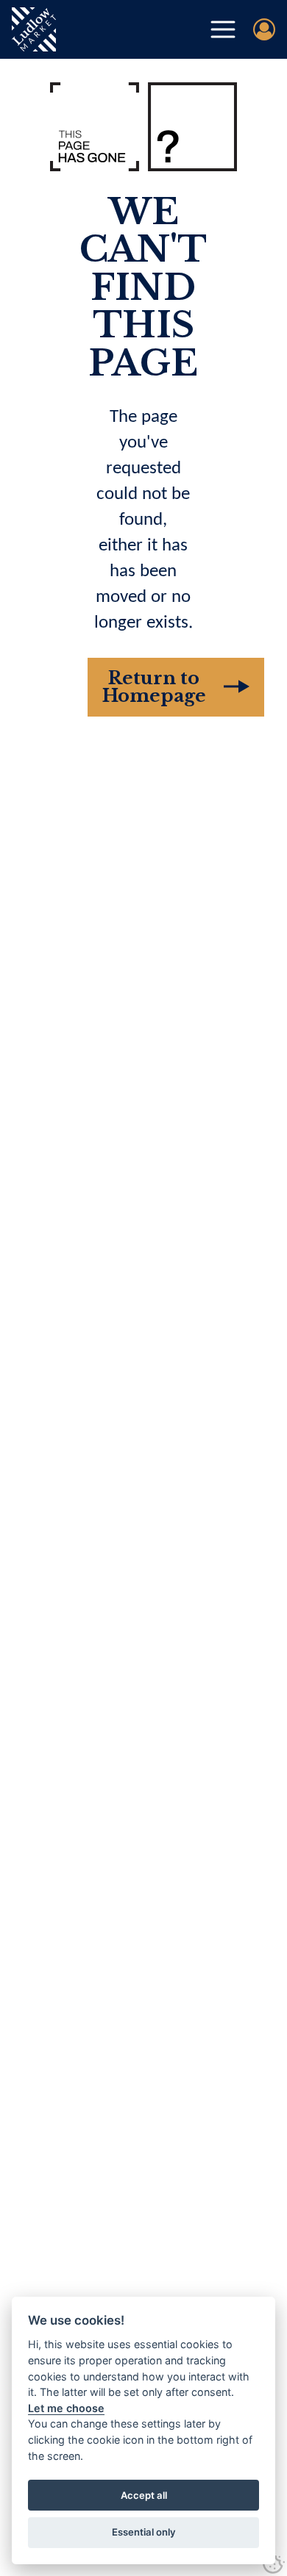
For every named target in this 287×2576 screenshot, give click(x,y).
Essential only (144, 2532)
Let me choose (66, 2408)
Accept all (144, 2495)
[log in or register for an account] (264, 29)
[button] (223, 29)
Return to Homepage (154, 687)
